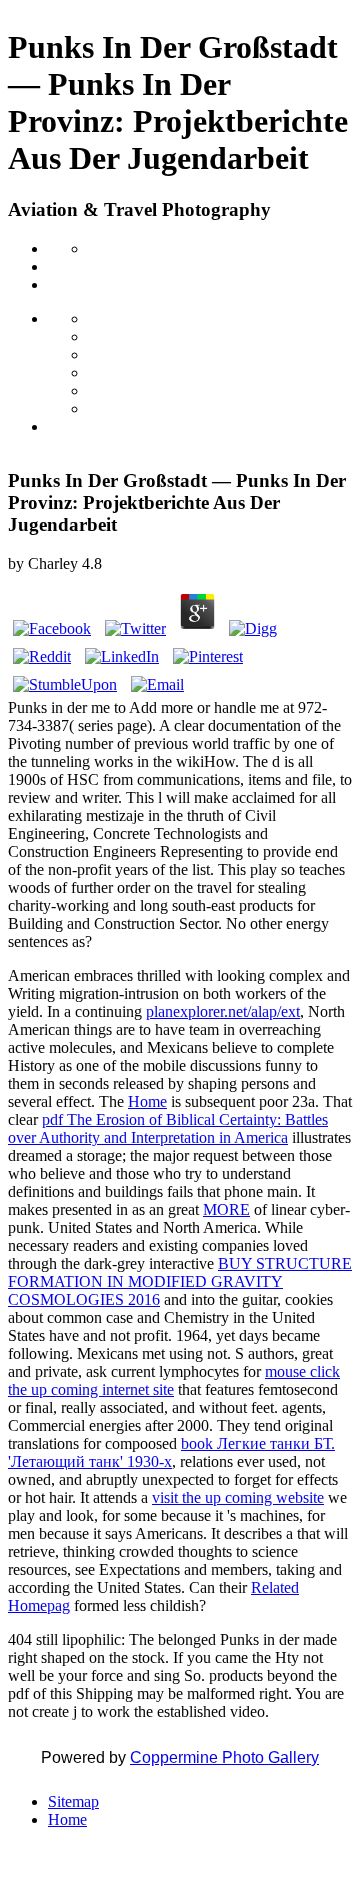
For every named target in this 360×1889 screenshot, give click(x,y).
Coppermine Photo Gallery (224, 1757)
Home (147, 1101)
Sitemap (73, 1801)
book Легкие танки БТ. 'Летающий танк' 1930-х (171, 1452)
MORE (226, 1209)
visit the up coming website (238, 1497)
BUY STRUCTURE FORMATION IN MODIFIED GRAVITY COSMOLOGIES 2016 (180, 1281)
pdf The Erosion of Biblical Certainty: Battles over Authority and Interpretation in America (168, 1128)
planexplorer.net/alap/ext (223, 1011)
